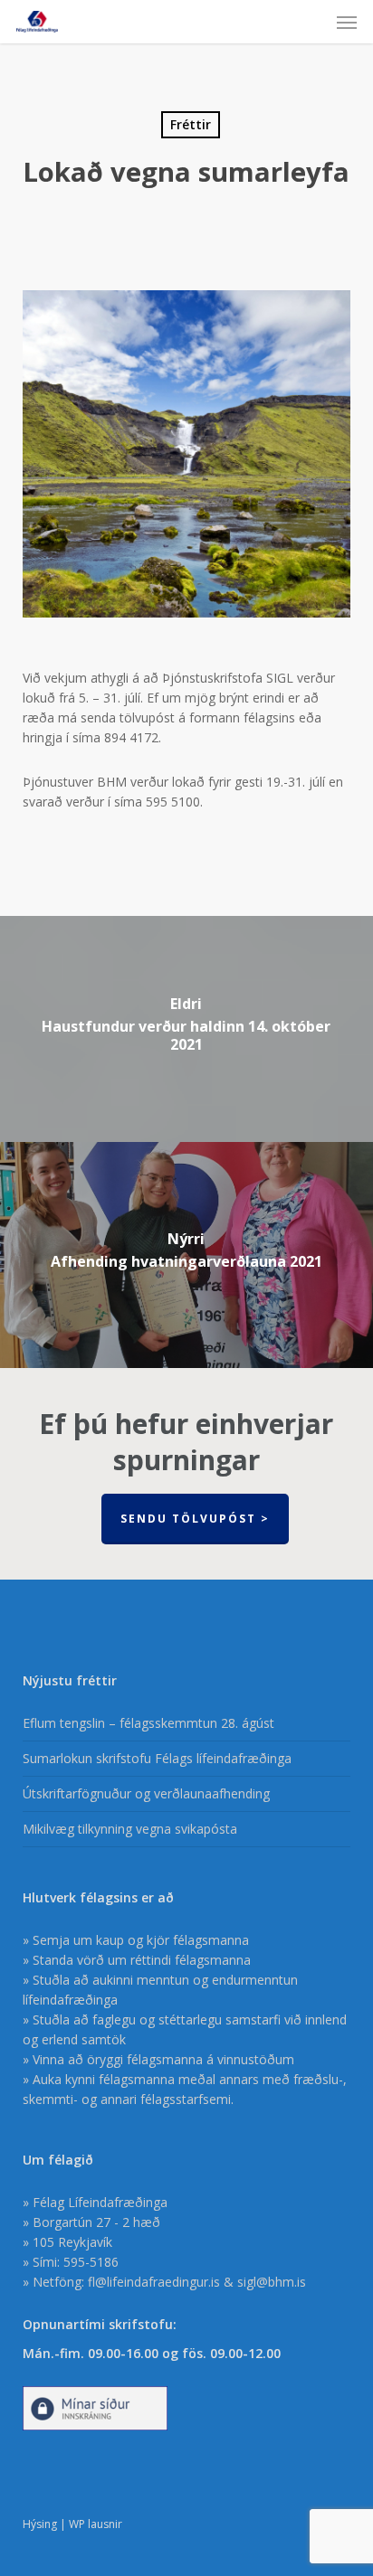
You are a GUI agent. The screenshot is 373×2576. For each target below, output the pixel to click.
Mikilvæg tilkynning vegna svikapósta (130, 1829)
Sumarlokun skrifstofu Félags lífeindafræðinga (157, 1758)
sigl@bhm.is (272, 2282)
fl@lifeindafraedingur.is (154, 2282)
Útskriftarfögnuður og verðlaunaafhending (146, 1793)
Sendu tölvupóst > (195, 1519)
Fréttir (191, 124)
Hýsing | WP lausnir (72, 2524)
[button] (347, 22)
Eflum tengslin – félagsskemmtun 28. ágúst (148, 1723)
